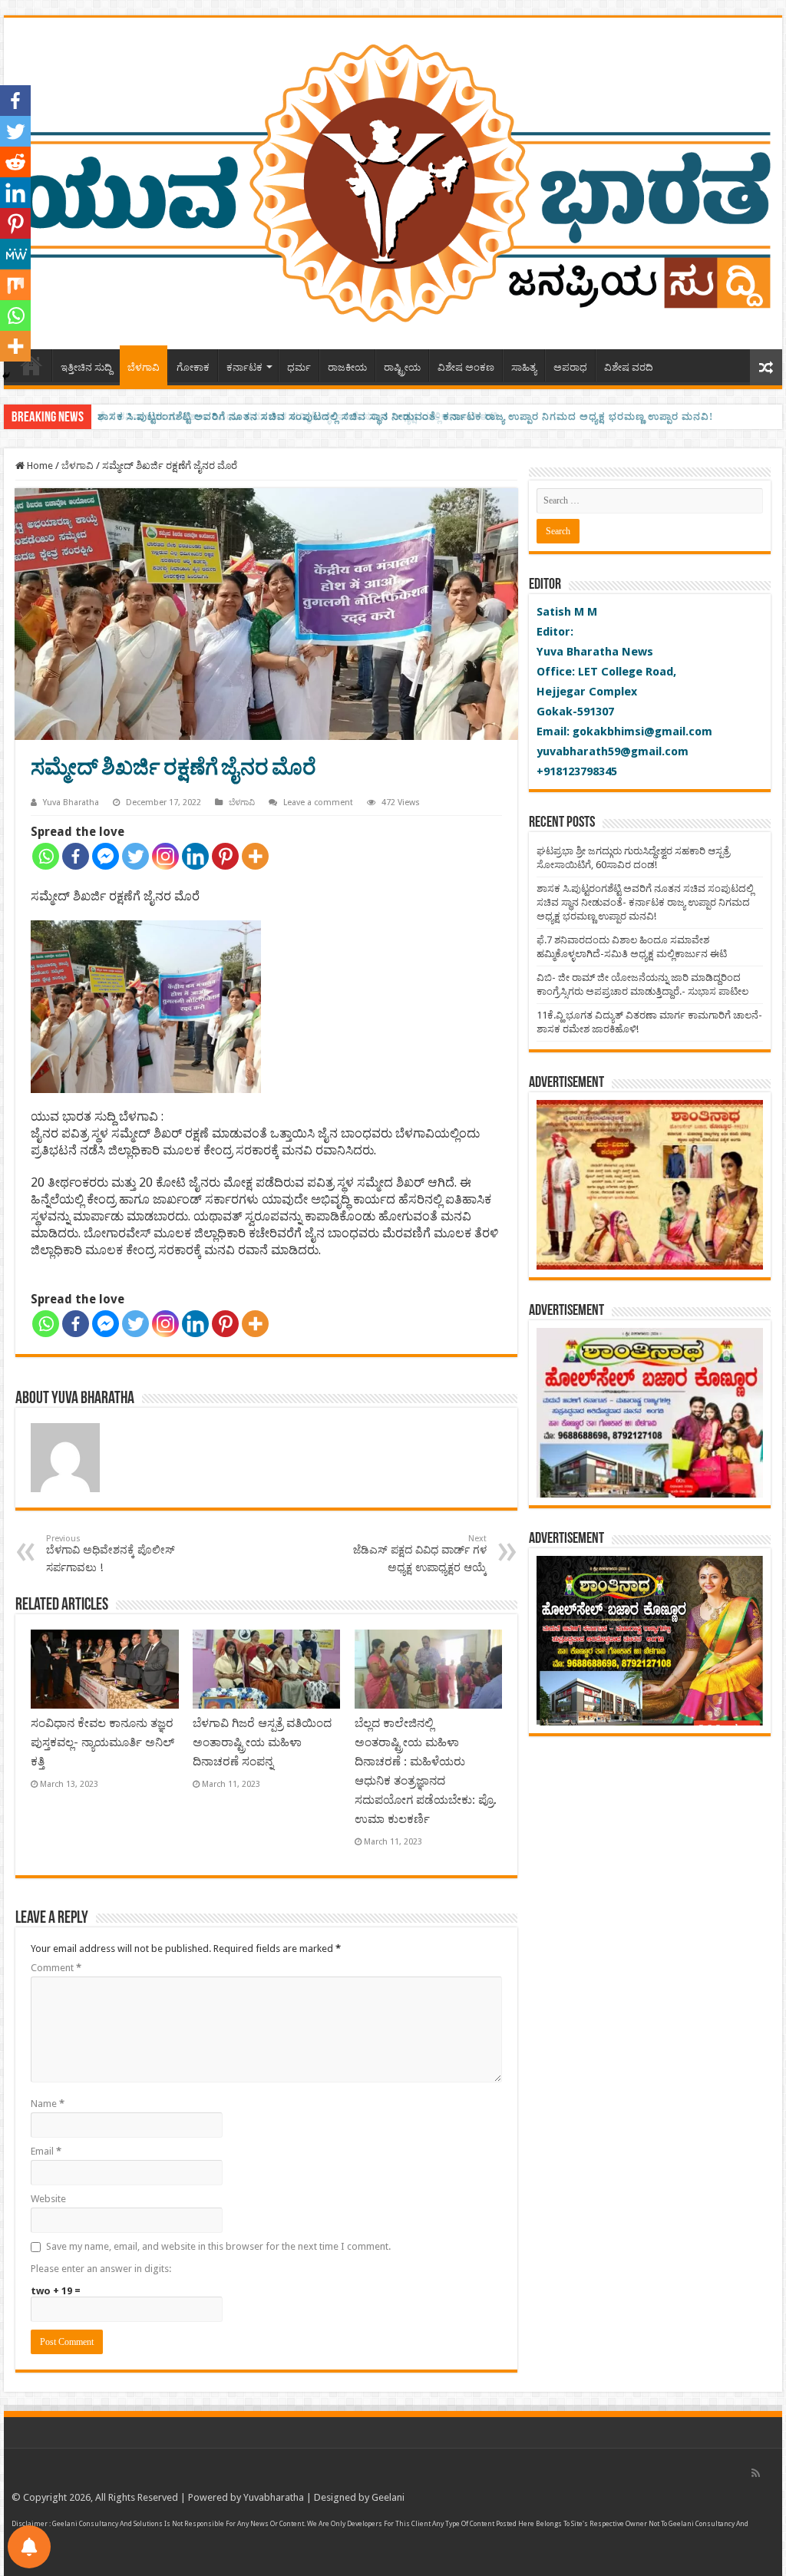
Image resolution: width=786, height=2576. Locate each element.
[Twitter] (135, 856)
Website (48, 2199)
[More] (255, 856)
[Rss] (756, 2473)
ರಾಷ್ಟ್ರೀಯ (402, 367)
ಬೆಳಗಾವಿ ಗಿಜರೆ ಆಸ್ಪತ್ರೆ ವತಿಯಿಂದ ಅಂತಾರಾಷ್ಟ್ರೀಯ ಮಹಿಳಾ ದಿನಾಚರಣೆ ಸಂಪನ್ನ (262, 1742)
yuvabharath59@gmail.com (613, 751)
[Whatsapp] (46, 856)
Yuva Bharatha (71, 803)
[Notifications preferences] (29, 2547)
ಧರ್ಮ (299, 367)
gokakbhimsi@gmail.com (642, 732)
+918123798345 (577, 771)
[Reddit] (15, 162)
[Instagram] (165, 856)
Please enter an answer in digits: (101, 2269)
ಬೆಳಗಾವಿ (144, 367)
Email (46, 2151)
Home (39, 466)
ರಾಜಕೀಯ (347, 367)
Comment (56, 1968)
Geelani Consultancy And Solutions (107, 2524)
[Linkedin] (195, 856)
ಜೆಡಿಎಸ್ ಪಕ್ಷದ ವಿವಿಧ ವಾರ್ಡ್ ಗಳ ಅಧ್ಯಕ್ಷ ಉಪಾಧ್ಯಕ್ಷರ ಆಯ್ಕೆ (420, 1554)
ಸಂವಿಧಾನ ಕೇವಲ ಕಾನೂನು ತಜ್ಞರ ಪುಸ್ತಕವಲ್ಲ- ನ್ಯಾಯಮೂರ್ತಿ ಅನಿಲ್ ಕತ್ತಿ (102, 1742)
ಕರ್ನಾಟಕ (244, 367)
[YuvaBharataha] (393, 180)
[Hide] (6, 376)
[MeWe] (15, 254)
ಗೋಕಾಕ (193, 367)
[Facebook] (76, 856)
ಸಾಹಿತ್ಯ (524, 367)
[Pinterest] (225, 856)
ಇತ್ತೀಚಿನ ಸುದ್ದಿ (86, 367)
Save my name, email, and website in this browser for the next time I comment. (218, 2246)
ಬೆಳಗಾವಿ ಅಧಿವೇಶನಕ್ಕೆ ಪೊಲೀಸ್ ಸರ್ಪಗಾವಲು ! (111, 1554)
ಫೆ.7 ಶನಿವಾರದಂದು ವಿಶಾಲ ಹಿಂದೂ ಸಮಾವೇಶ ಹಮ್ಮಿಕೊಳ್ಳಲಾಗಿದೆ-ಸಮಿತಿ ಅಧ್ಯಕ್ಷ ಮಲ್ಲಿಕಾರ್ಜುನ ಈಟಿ (298, 416)
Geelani (388, 2497)
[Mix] (15, 285)
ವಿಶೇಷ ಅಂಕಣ (466, 367)
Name (48, 2104)
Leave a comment (318, 803)
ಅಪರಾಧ (570, 367)
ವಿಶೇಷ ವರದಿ (629, 367)
